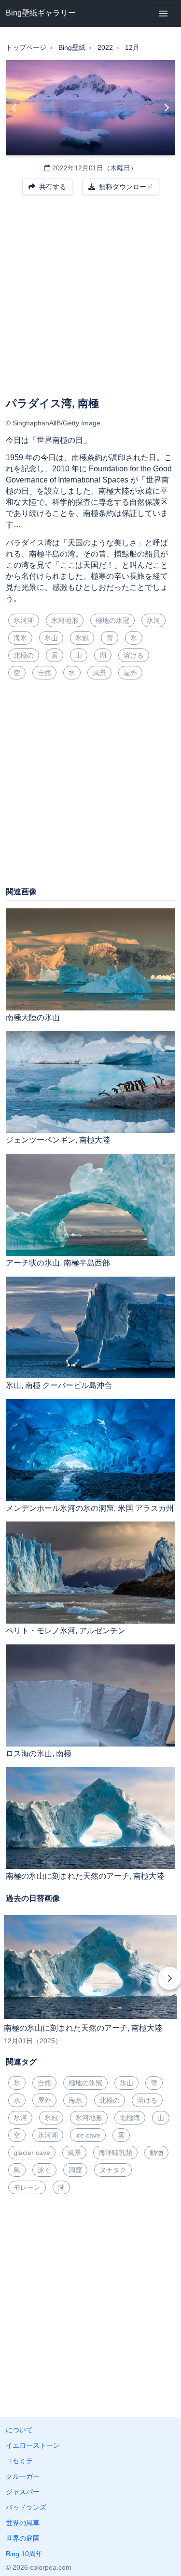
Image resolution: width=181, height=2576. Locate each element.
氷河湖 (24, 620)
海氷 (20, 638)
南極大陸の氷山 (33, 1017)
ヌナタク (113, 2170)
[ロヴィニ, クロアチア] (15, 108)
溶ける (134, 655)
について (19, 2430)
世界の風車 (23, 2523)
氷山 (51, 638)
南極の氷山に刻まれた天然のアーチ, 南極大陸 (85, 1876)
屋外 (130, 673)
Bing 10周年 (24, 2554)
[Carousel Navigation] (90, 1985)
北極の (24, 655)
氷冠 (82, 638)
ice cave (88, 2135)
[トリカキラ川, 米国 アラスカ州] (166, 108)
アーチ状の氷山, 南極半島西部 (58, 1263)
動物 (156, 2153)
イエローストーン (33, 2445)
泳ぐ (44, 2170)
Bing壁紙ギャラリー (41, 13)
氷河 (153, 620)
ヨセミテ (19, 2461)
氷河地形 (65, 620)
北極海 (130, 2118)
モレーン (27, 2187)
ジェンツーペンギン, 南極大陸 (58, 1140)
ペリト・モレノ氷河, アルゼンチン (66, 1631)
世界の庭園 (23, 2538)
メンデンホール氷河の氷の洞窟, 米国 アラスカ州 (90, 1508)
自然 (44, 673)
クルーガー (23, 2476)
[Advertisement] (90, 302)
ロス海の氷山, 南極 (39, 1754)
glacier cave (32, 2153)
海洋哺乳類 (115, 2153)
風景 (99, 673)
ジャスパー (23, 2492)
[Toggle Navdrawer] (163, 14)
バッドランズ (26, 2507)
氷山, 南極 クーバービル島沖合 (59, 1385)
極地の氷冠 (112, 620)
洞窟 (75, 2170)
